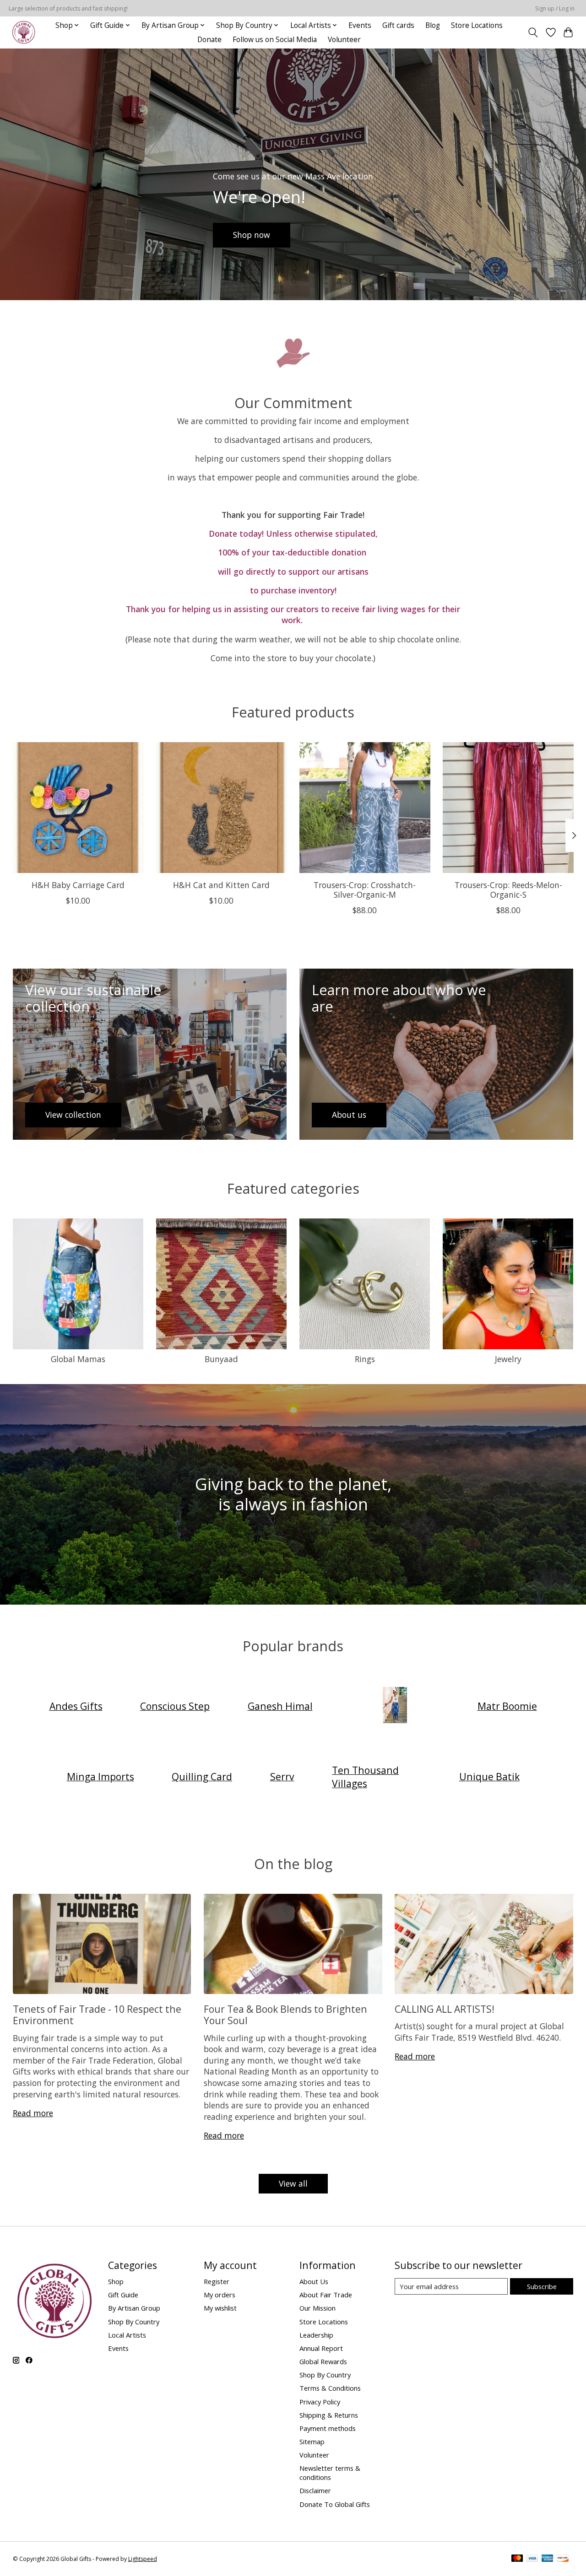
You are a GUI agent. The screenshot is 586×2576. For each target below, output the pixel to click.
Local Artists (127, 2335)
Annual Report (321, 2348)
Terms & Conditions (330, 2388)
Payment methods (328, 2428)
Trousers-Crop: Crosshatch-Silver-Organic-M (365, 890)
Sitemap (312, 2441)
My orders (220, 2295)
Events (360, 25)
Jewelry (508, 1359)
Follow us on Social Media (275, 40)
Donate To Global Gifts (335, 2504)
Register (217, 2281)
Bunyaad (221, 1359)
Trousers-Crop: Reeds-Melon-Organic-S (508, 890)
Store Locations (477, 25)
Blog (433, 25)
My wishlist (220, 2308)
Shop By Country (134, 2322)
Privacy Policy (320, 2402)
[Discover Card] (563, 2559)
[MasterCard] (517, 2559)
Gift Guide (123, 2295)
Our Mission (317, 2308)
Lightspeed (143, 2559)
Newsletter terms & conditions (330, 2473)
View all (293, 2183)
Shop (116, 2281)
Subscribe (542, 2286)
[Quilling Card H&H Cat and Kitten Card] (222, 808)
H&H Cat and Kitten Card (221, 885)
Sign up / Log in (555, 8)
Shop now (252, 235)
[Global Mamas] (395, 1706)
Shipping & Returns (329, 2415)
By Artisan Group (134, 2308)
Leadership (316, 2335)
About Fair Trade (326, 2295)
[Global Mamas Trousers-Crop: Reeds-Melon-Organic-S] (508, 808)
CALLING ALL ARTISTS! (445, 2009)
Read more (33, 2113)
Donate (209, 40)
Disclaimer (315, 2490)
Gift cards (398, 25)
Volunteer (344, 40)
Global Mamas (78, 1359)
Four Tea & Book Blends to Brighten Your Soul (285, 2015)
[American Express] (548, 2559)
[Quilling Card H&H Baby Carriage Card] (78, 808)
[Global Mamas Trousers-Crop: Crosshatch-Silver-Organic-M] (365, 808)
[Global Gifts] (24, 32)
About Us (314, 2281)
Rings (365, 1359)
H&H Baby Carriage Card (78, 885)
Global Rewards (323, 2361)
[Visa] (532, 2559)
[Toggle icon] (533, 32)
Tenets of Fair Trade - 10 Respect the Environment (97, 2015)
